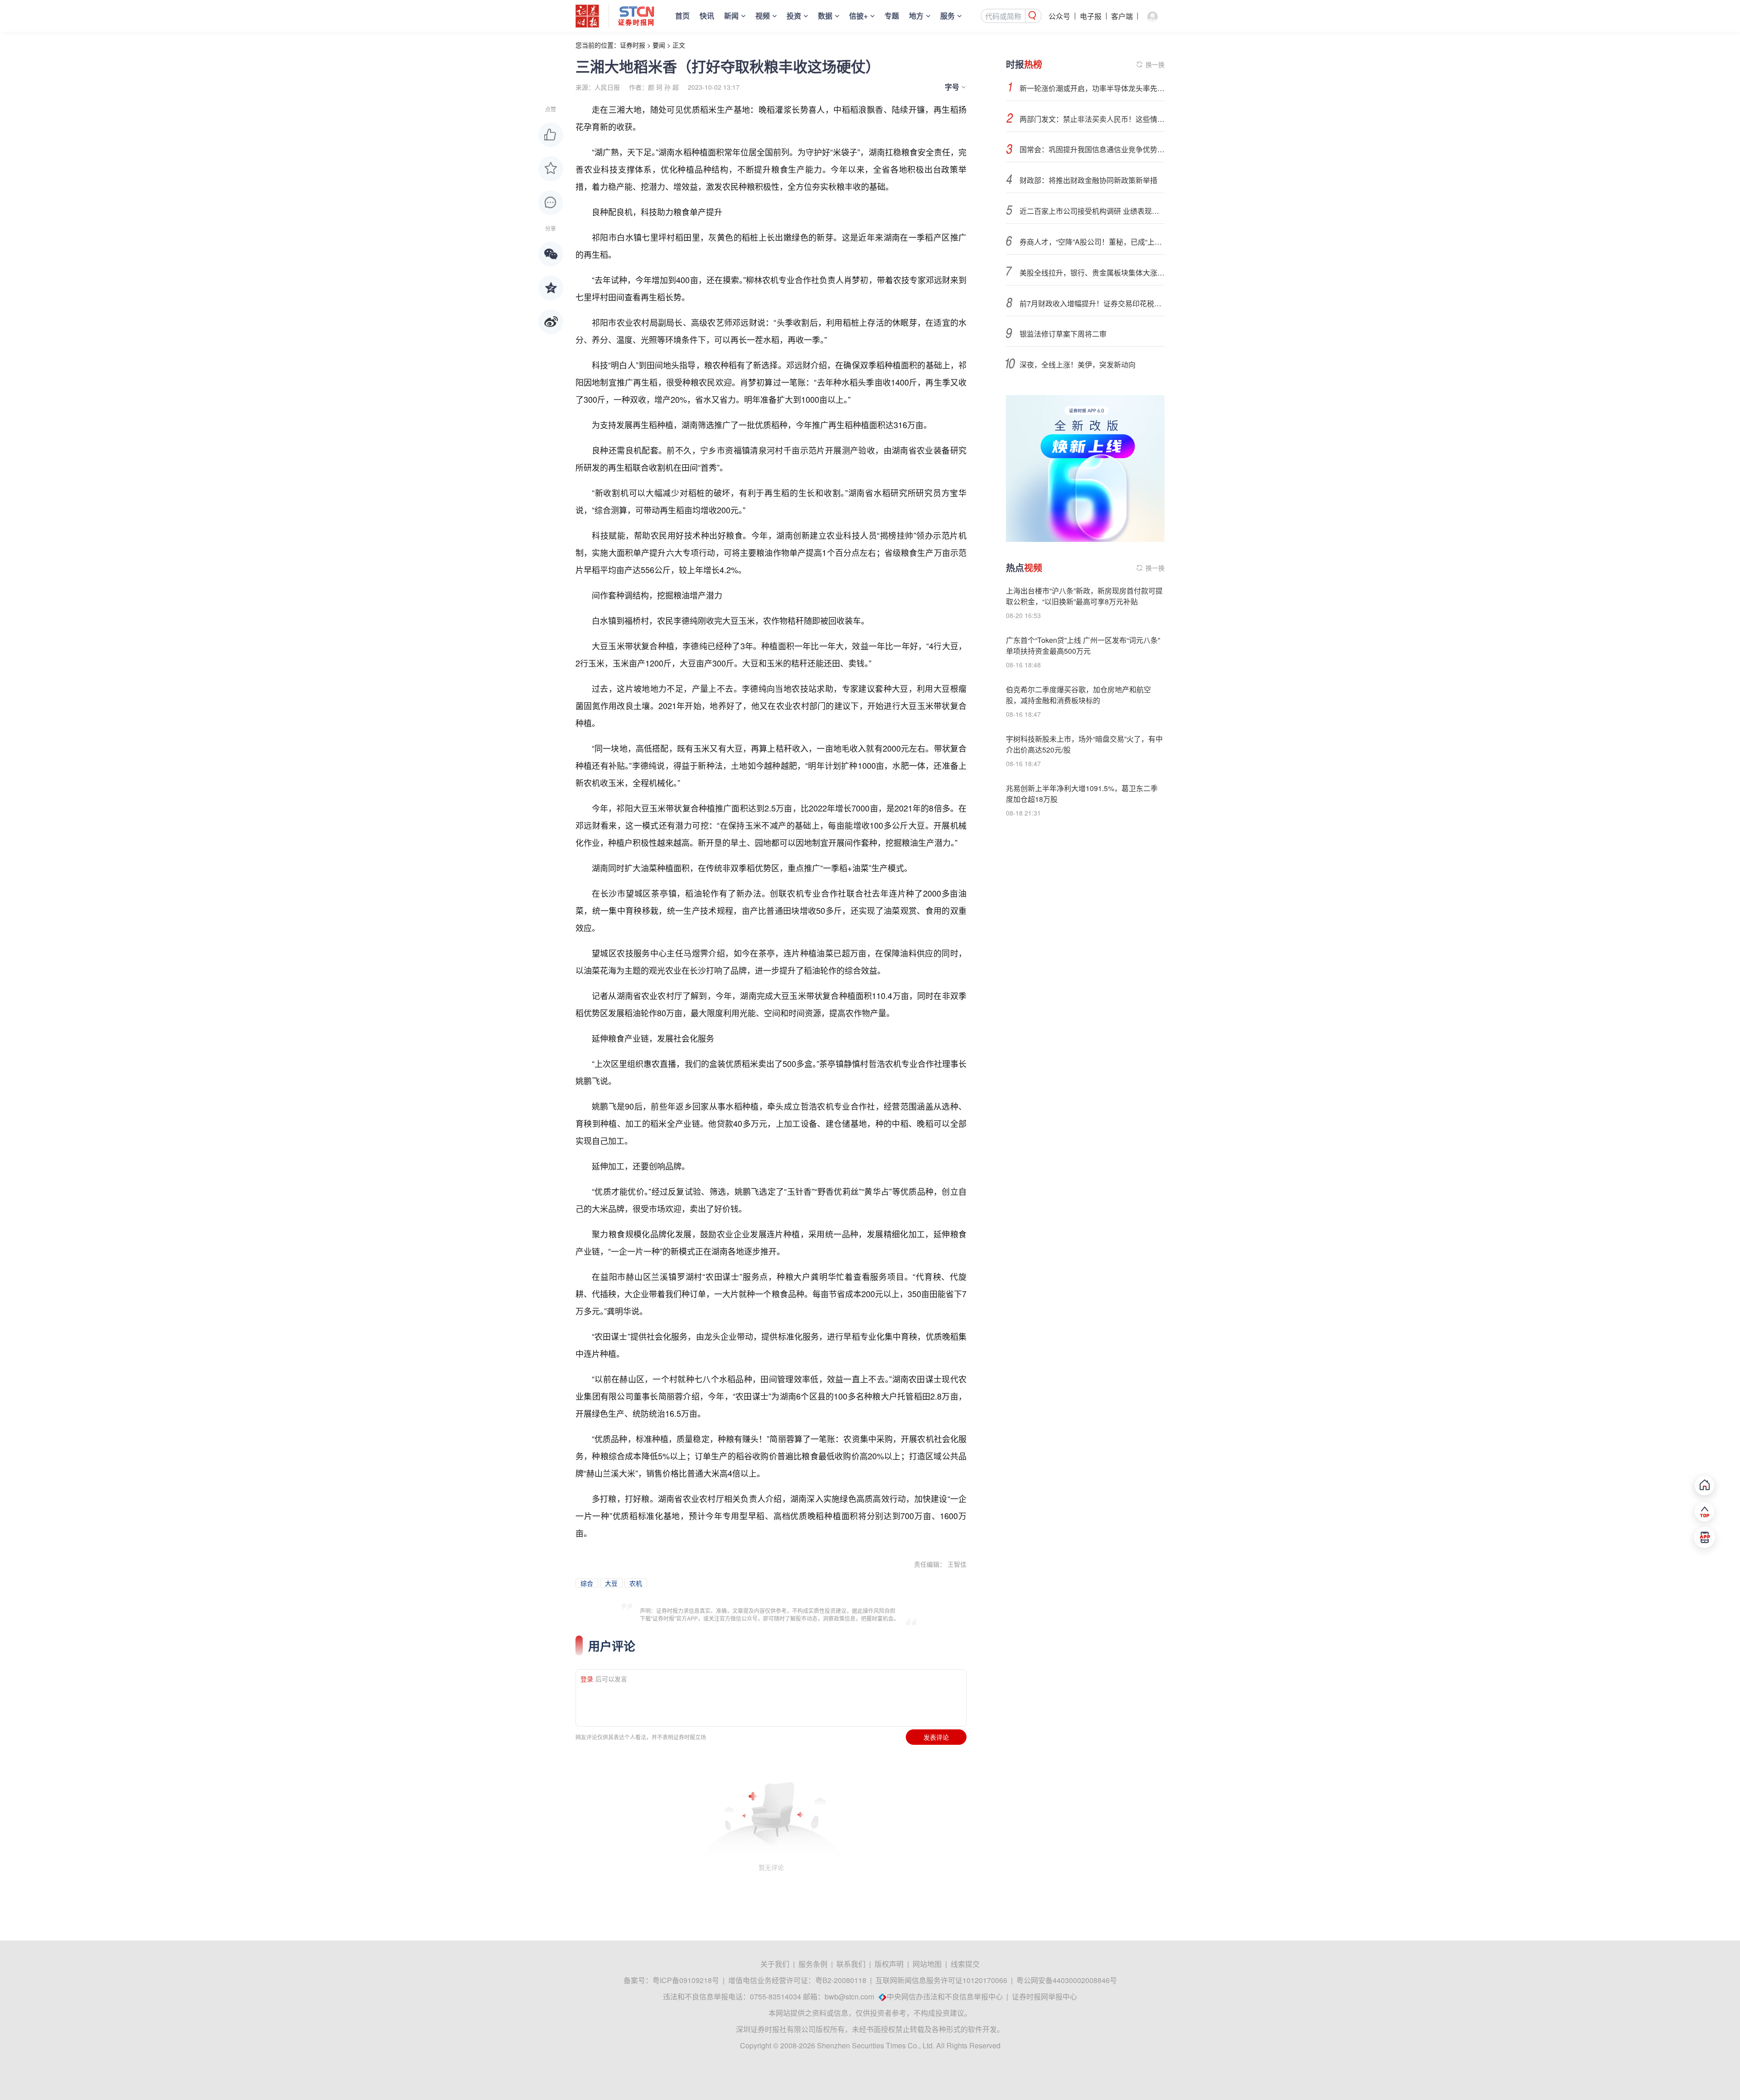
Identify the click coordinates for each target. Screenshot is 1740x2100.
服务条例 (813, 1964)
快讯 (707, 16)
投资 (794, 16)
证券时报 (633, 45)
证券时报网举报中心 (1044, 1996)
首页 (682, 16)
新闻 (731, 16)
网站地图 (927, 1964)
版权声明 (889, 1964)
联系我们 (851, 1964)
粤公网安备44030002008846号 (1067, 1980)
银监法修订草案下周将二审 (1063, 334)
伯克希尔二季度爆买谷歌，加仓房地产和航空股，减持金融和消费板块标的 (1078, 695)
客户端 (1122, 16)
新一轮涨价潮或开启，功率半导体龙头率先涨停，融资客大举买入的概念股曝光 (1092, 88)
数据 (825, 16)
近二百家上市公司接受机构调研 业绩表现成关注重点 (1092, 211)
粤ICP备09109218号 (686, 1980)
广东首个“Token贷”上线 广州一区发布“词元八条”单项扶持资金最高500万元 (1083, 645)
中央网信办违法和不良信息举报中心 (945, 1996)
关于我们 (775, 1964)
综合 (587, 1583)
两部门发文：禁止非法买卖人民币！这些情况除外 (1092, 119)
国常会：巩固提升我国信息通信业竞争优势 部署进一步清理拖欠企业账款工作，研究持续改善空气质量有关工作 (1092, 149)
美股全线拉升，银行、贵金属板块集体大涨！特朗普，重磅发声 (1092, 273)
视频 (763, 16)
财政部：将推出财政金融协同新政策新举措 (1088, 180)
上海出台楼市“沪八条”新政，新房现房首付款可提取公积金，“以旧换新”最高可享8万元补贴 (1084, 596)
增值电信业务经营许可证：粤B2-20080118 (797, 1980)
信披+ (858, 16)
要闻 (659, 45)
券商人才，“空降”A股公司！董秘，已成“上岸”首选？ (1092, 242)
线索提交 (965, 1964)
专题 (892, 16)
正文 (679, 45)
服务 (947, 16)
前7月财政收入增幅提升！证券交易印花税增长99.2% (1092, 303)
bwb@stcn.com (849, 1996)
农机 (636, 1583)
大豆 (611, 1583)
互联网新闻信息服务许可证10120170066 (941, 1980)
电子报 (1091, 16)
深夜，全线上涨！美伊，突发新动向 (1078, 364)
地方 (916, 16)
